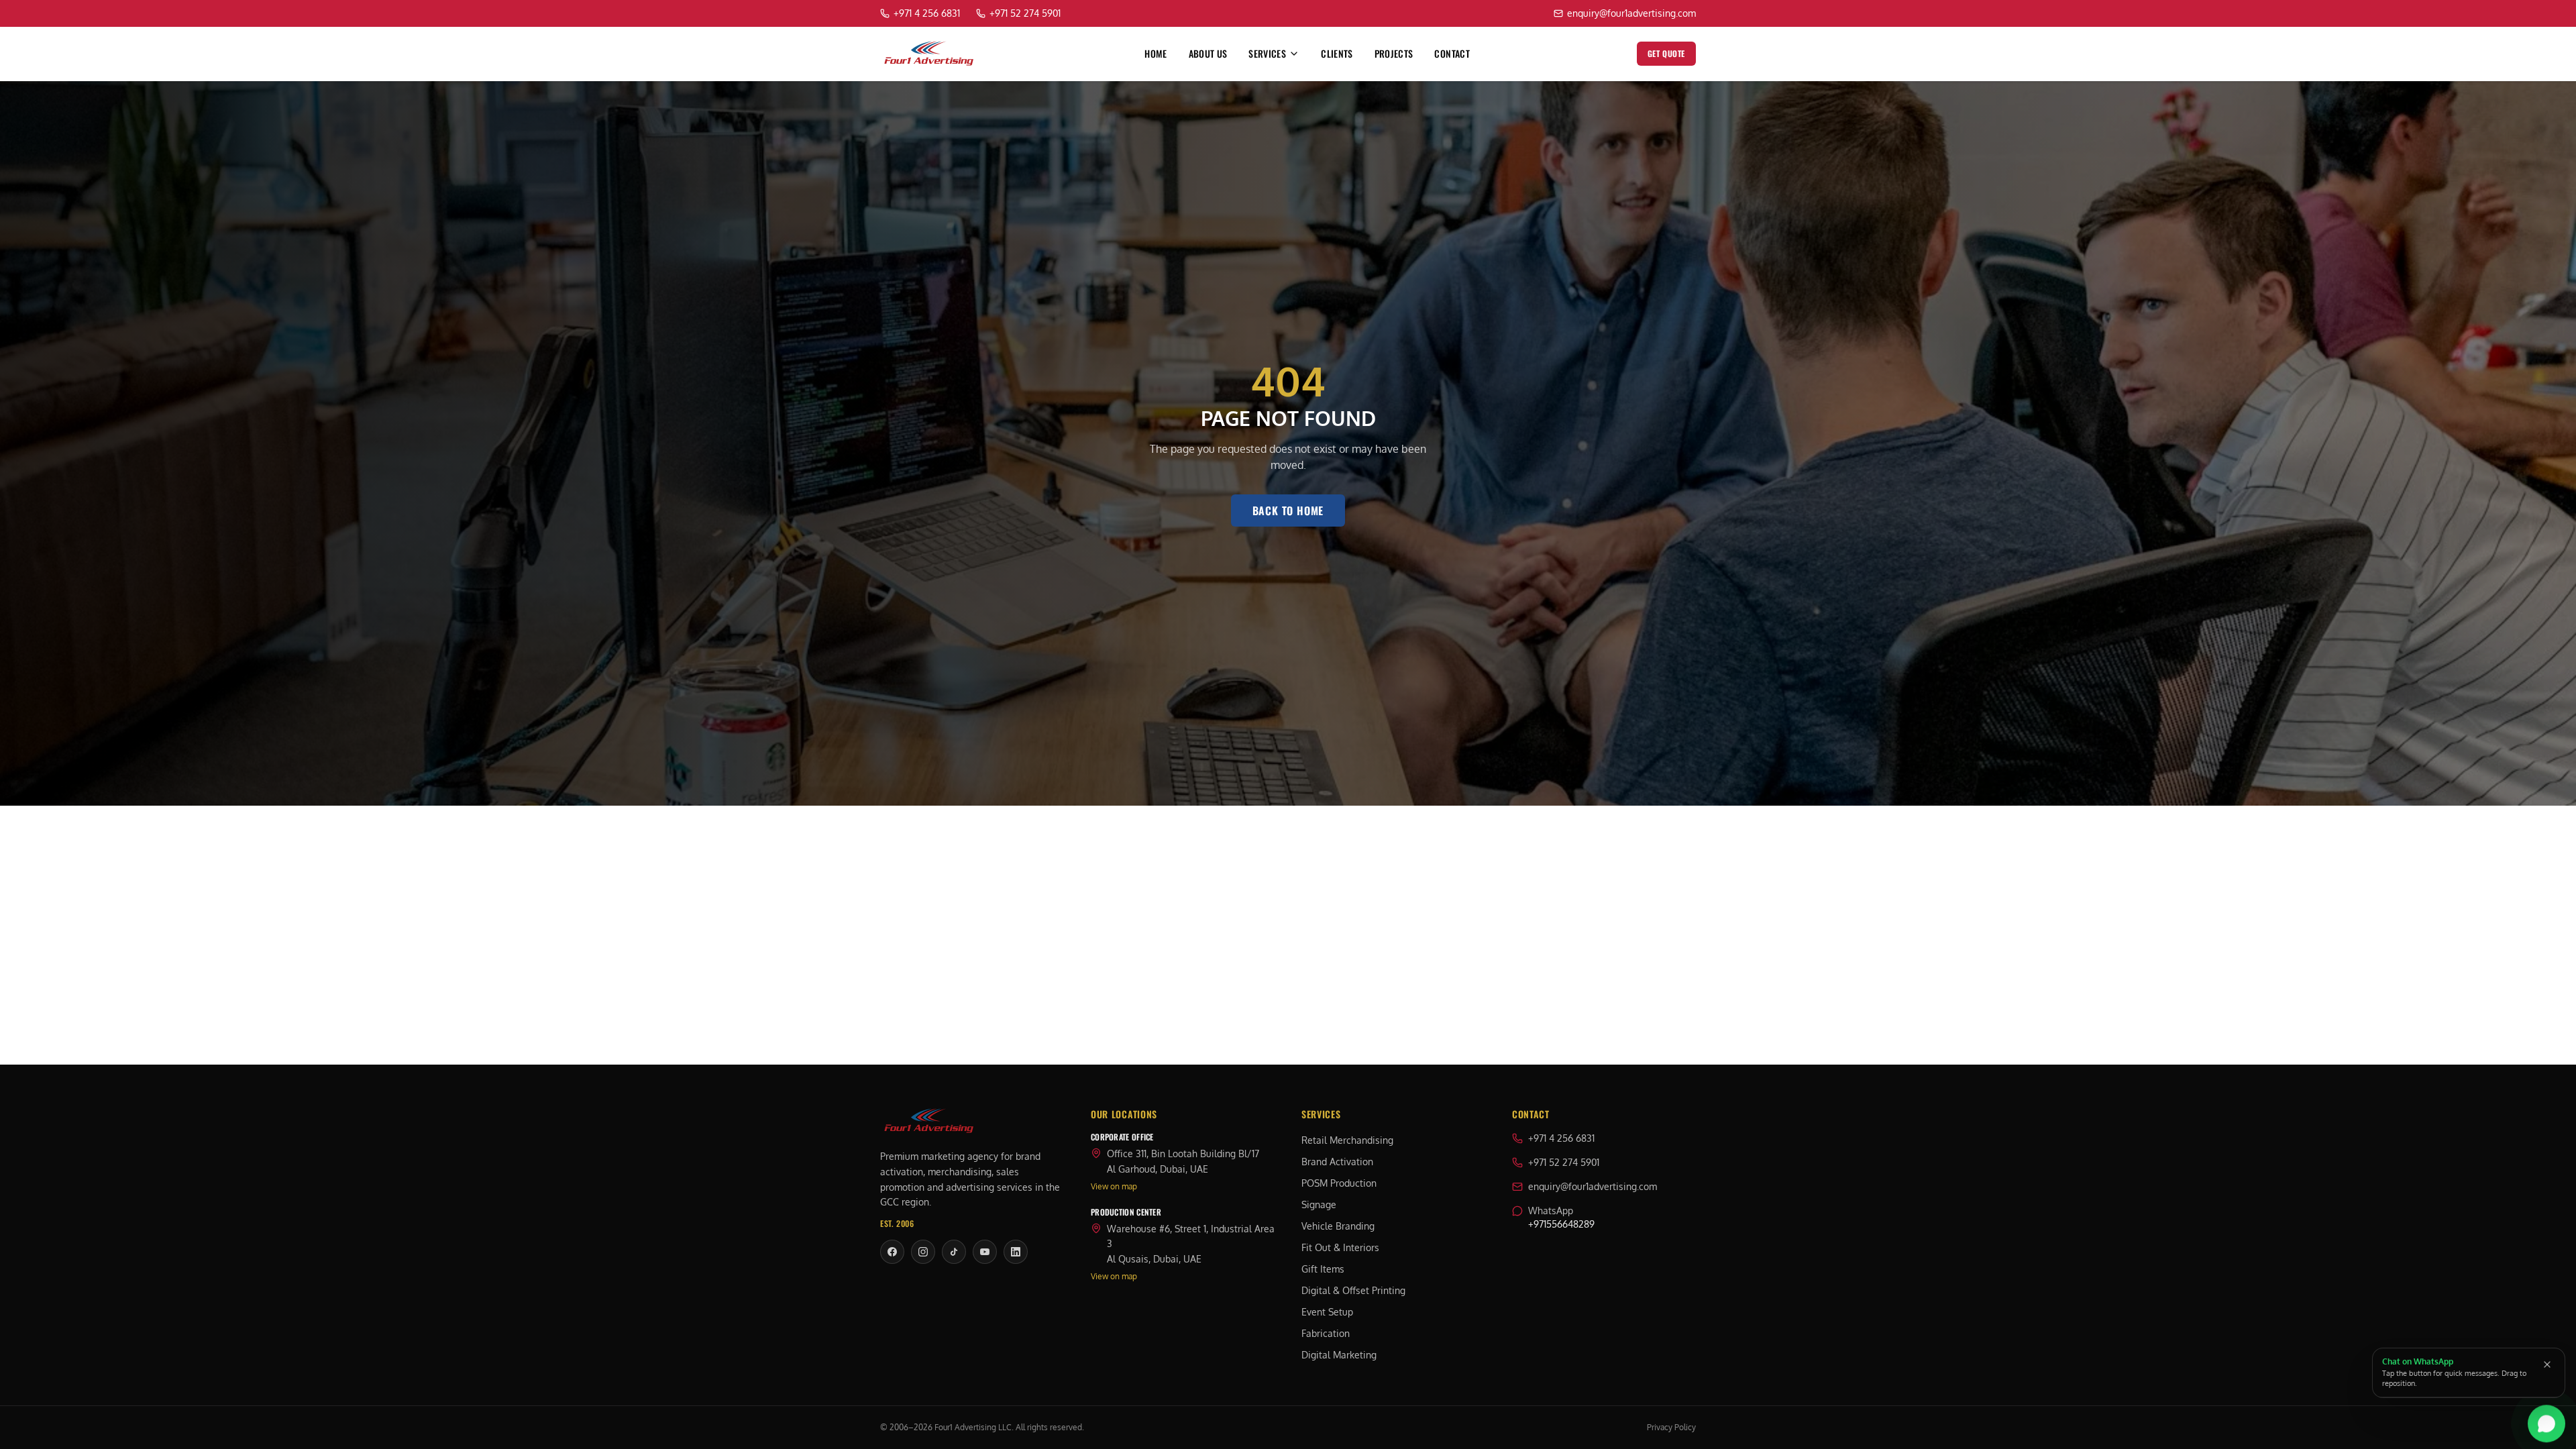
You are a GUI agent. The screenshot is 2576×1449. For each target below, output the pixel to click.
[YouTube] (985, 1252)
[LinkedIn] (1016, 1252)
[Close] (2547, 1364)
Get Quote (1666, 53)
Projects (1394, 54)
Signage (1319, 1204)
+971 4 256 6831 (1561, 1138)
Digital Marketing (1339, 1355)
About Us (1208, 54)
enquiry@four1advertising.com (1593, 1186)
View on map (1114, 1186)
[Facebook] (892, 1252)
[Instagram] (923, 1252)
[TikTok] (954, 1252)
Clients (1337, 54)
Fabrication (1326, 1333)
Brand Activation (1337, 1162)
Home (1156, 54)
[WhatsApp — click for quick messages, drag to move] (2546, 1425)
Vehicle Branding (1338, 1226)
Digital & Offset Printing (1353, 1290)
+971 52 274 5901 (1564, 1162)
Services (1267, 54)
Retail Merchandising (1347, 1140)
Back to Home (1288, 511)
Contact (1452, 54)
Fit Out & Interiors (1340, 1247)
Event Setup (1327, 1312)
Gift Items (1323, 1269)
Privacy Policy (1671, 1427)
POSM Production (1339, 1183)
